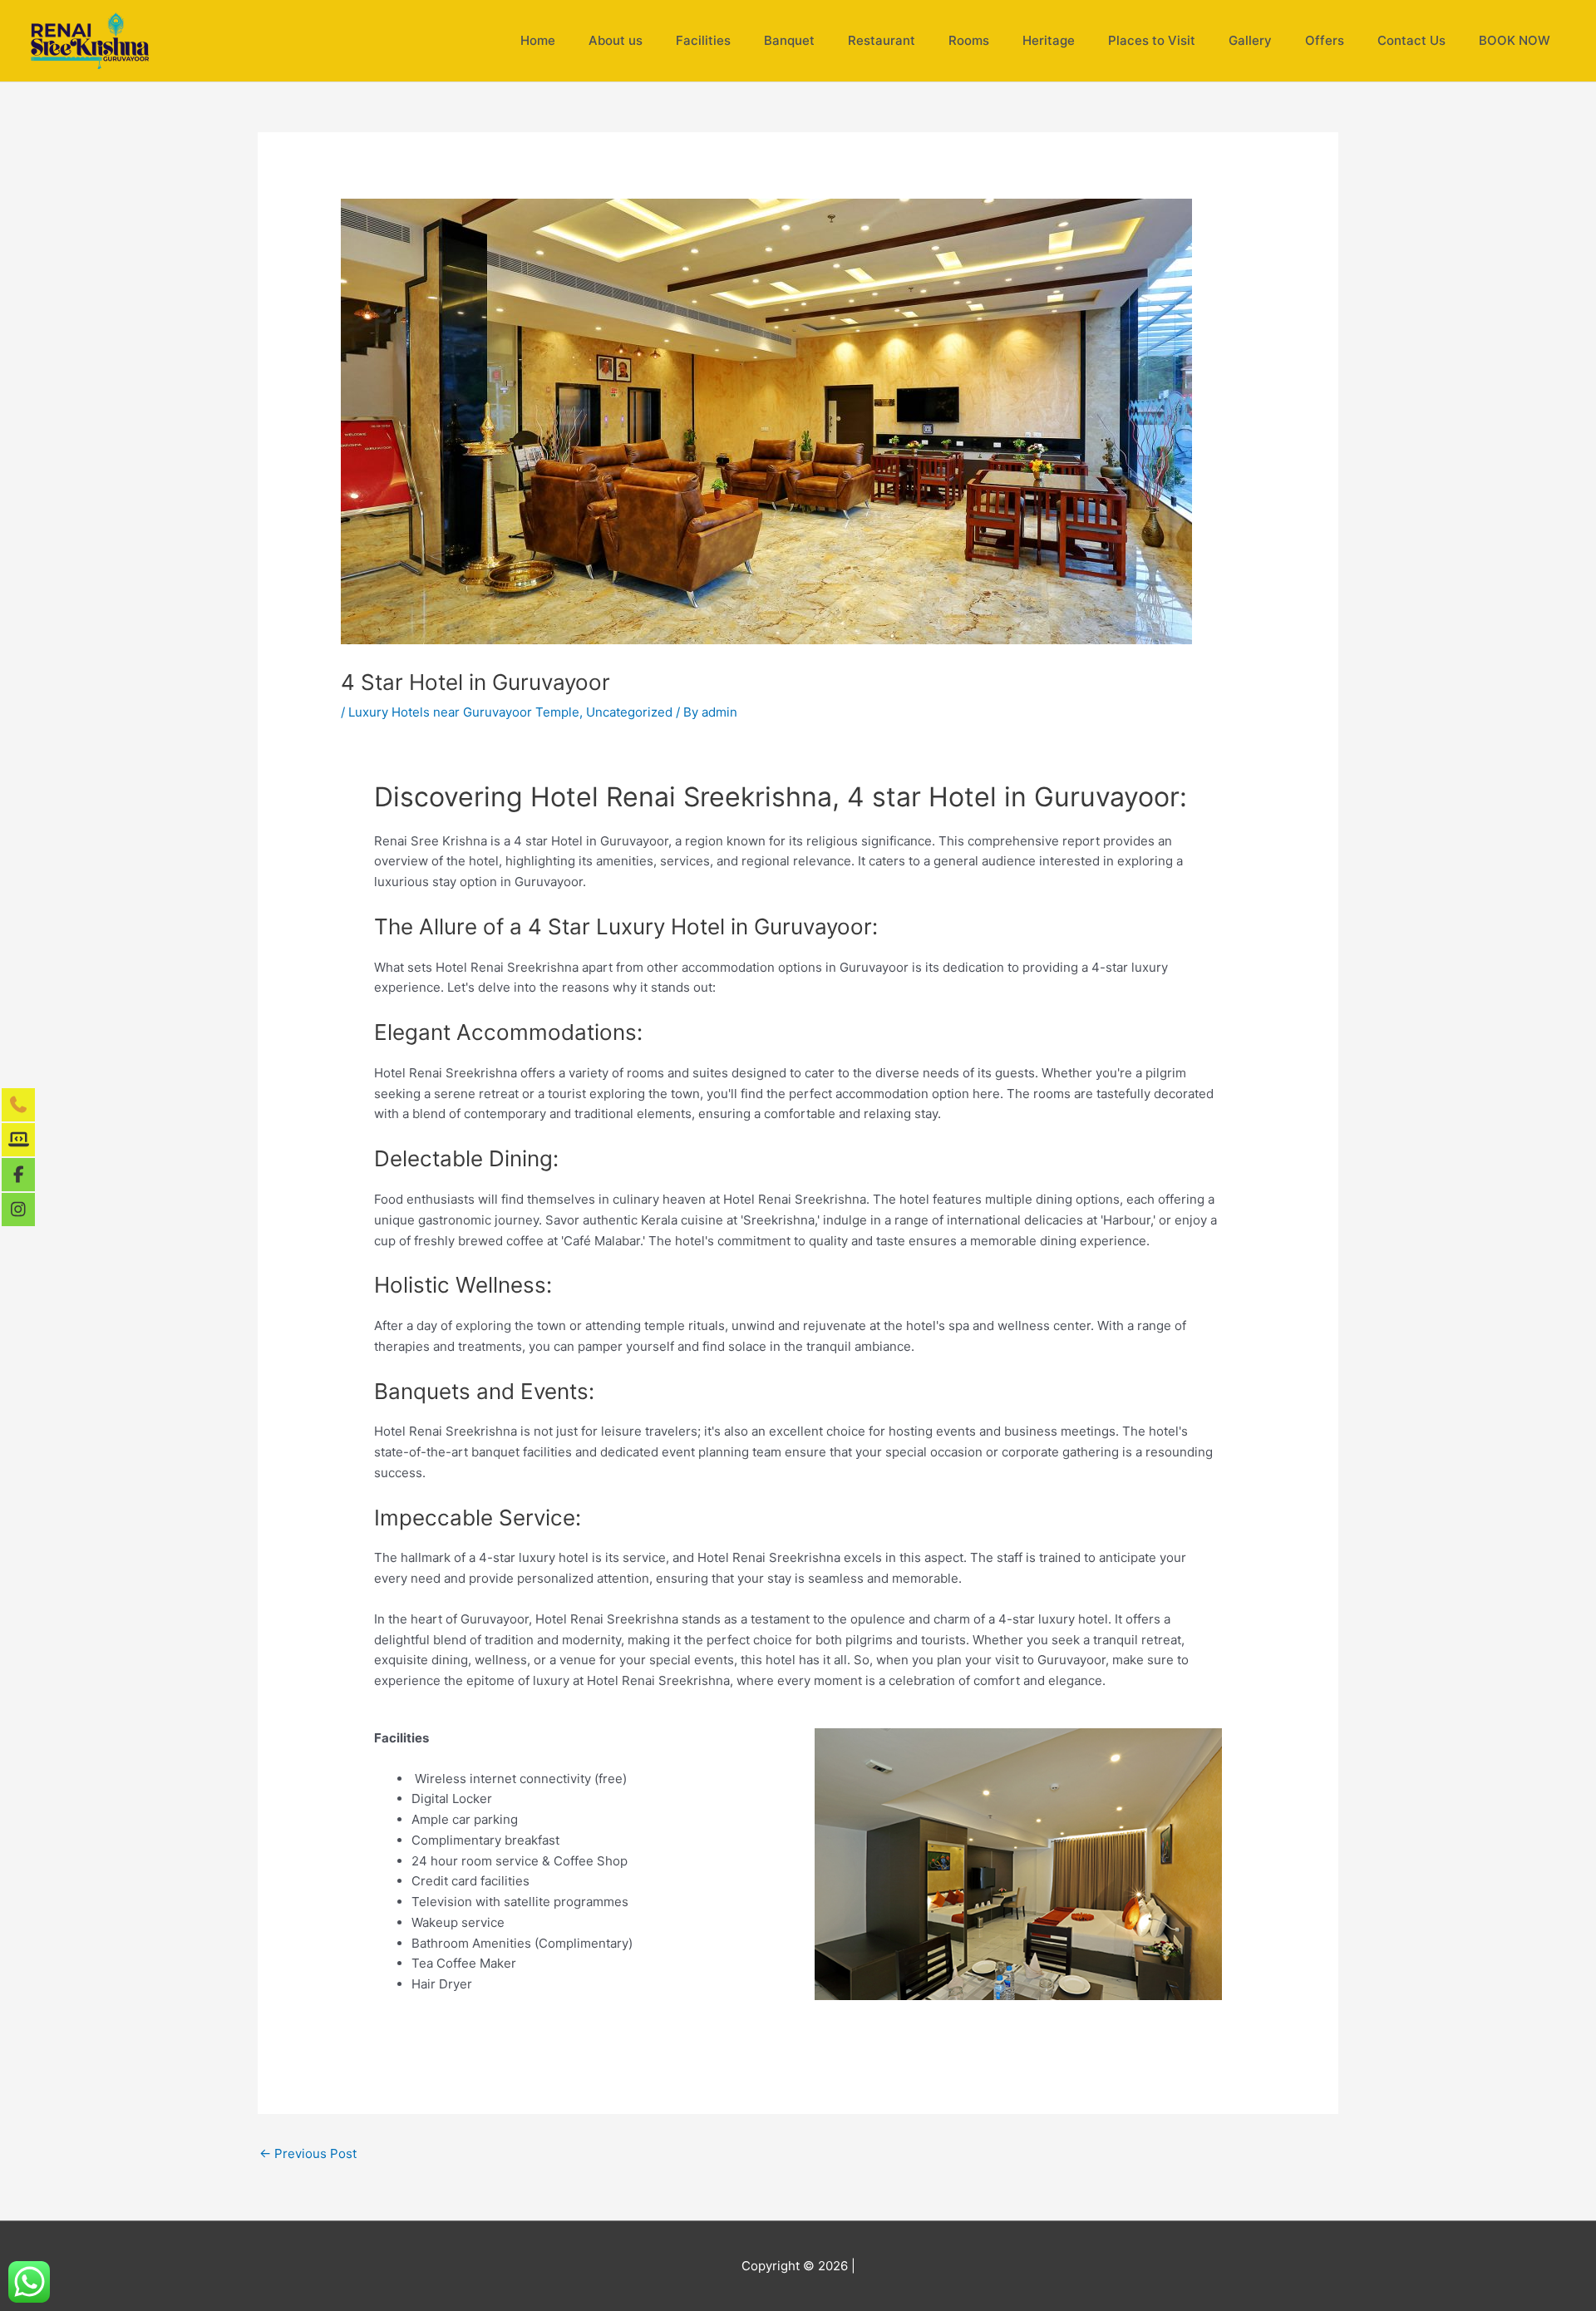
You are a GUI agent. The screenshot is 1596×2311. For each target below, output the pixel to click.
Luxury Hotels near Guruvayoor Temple (464, 712)
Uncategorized (629, 712)
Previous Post (308, 2153)
